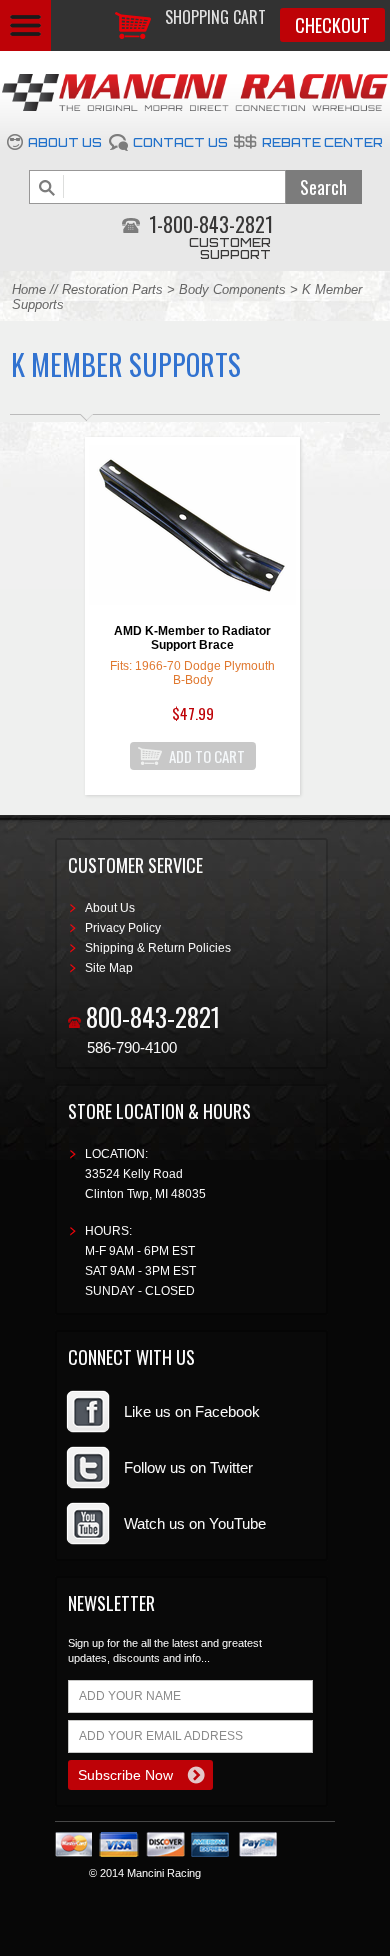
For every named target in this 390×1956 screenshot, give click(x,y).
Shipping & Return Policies (158, 948)
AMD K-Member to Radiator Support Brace (192, 638)
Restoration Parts (112, 289)
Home (29, 289)
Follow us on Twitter (188, 1467)
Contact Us (180, 142)
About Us (65, 142)
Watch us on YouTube (195, 1523)
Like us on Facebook (192, 1411)
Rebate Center (322, 142)
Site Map (109, 968)
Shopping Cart (215, 17)
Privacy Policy (123, 928)
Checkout (332, 25)
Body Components (232, 289)
